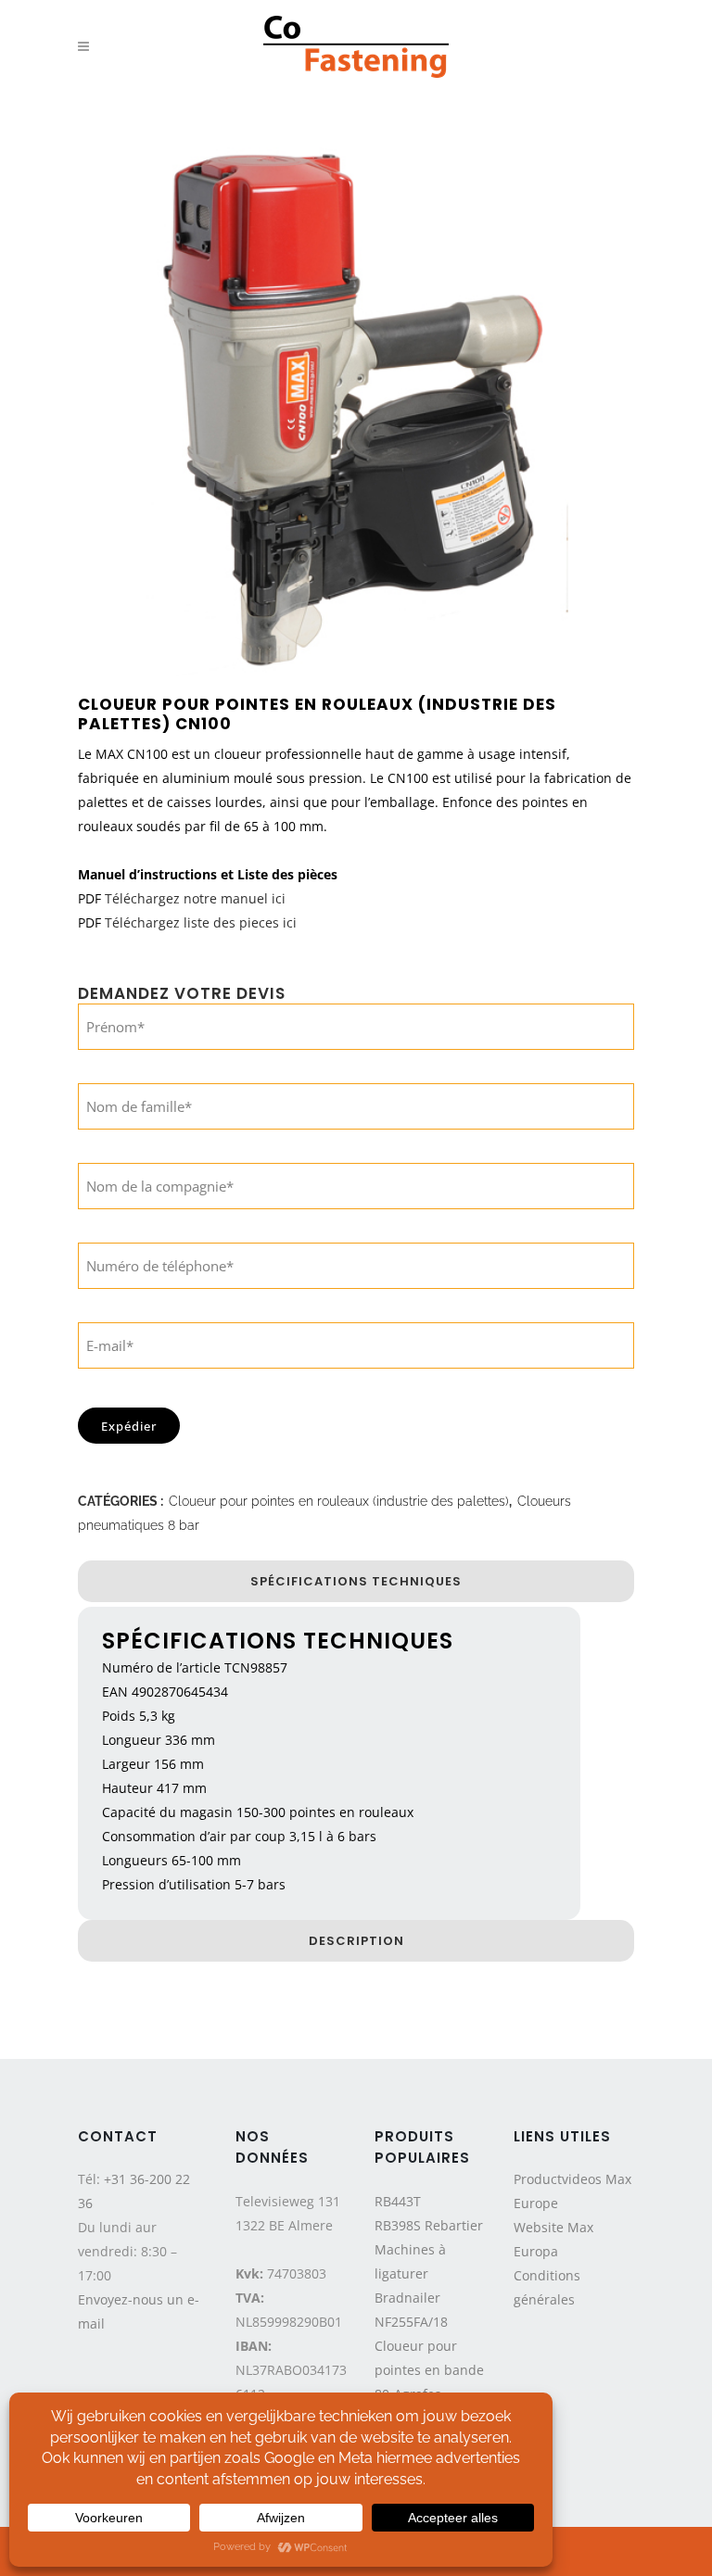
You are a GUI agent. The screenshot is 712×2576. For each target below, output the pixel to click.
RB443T (398, 2201)
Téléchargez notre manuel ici (195, 898)
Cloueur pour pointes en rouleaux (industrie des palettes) (339, 1501)
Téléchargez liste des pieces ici (201, 922)
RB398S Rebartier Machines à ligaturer (429, 2249)
